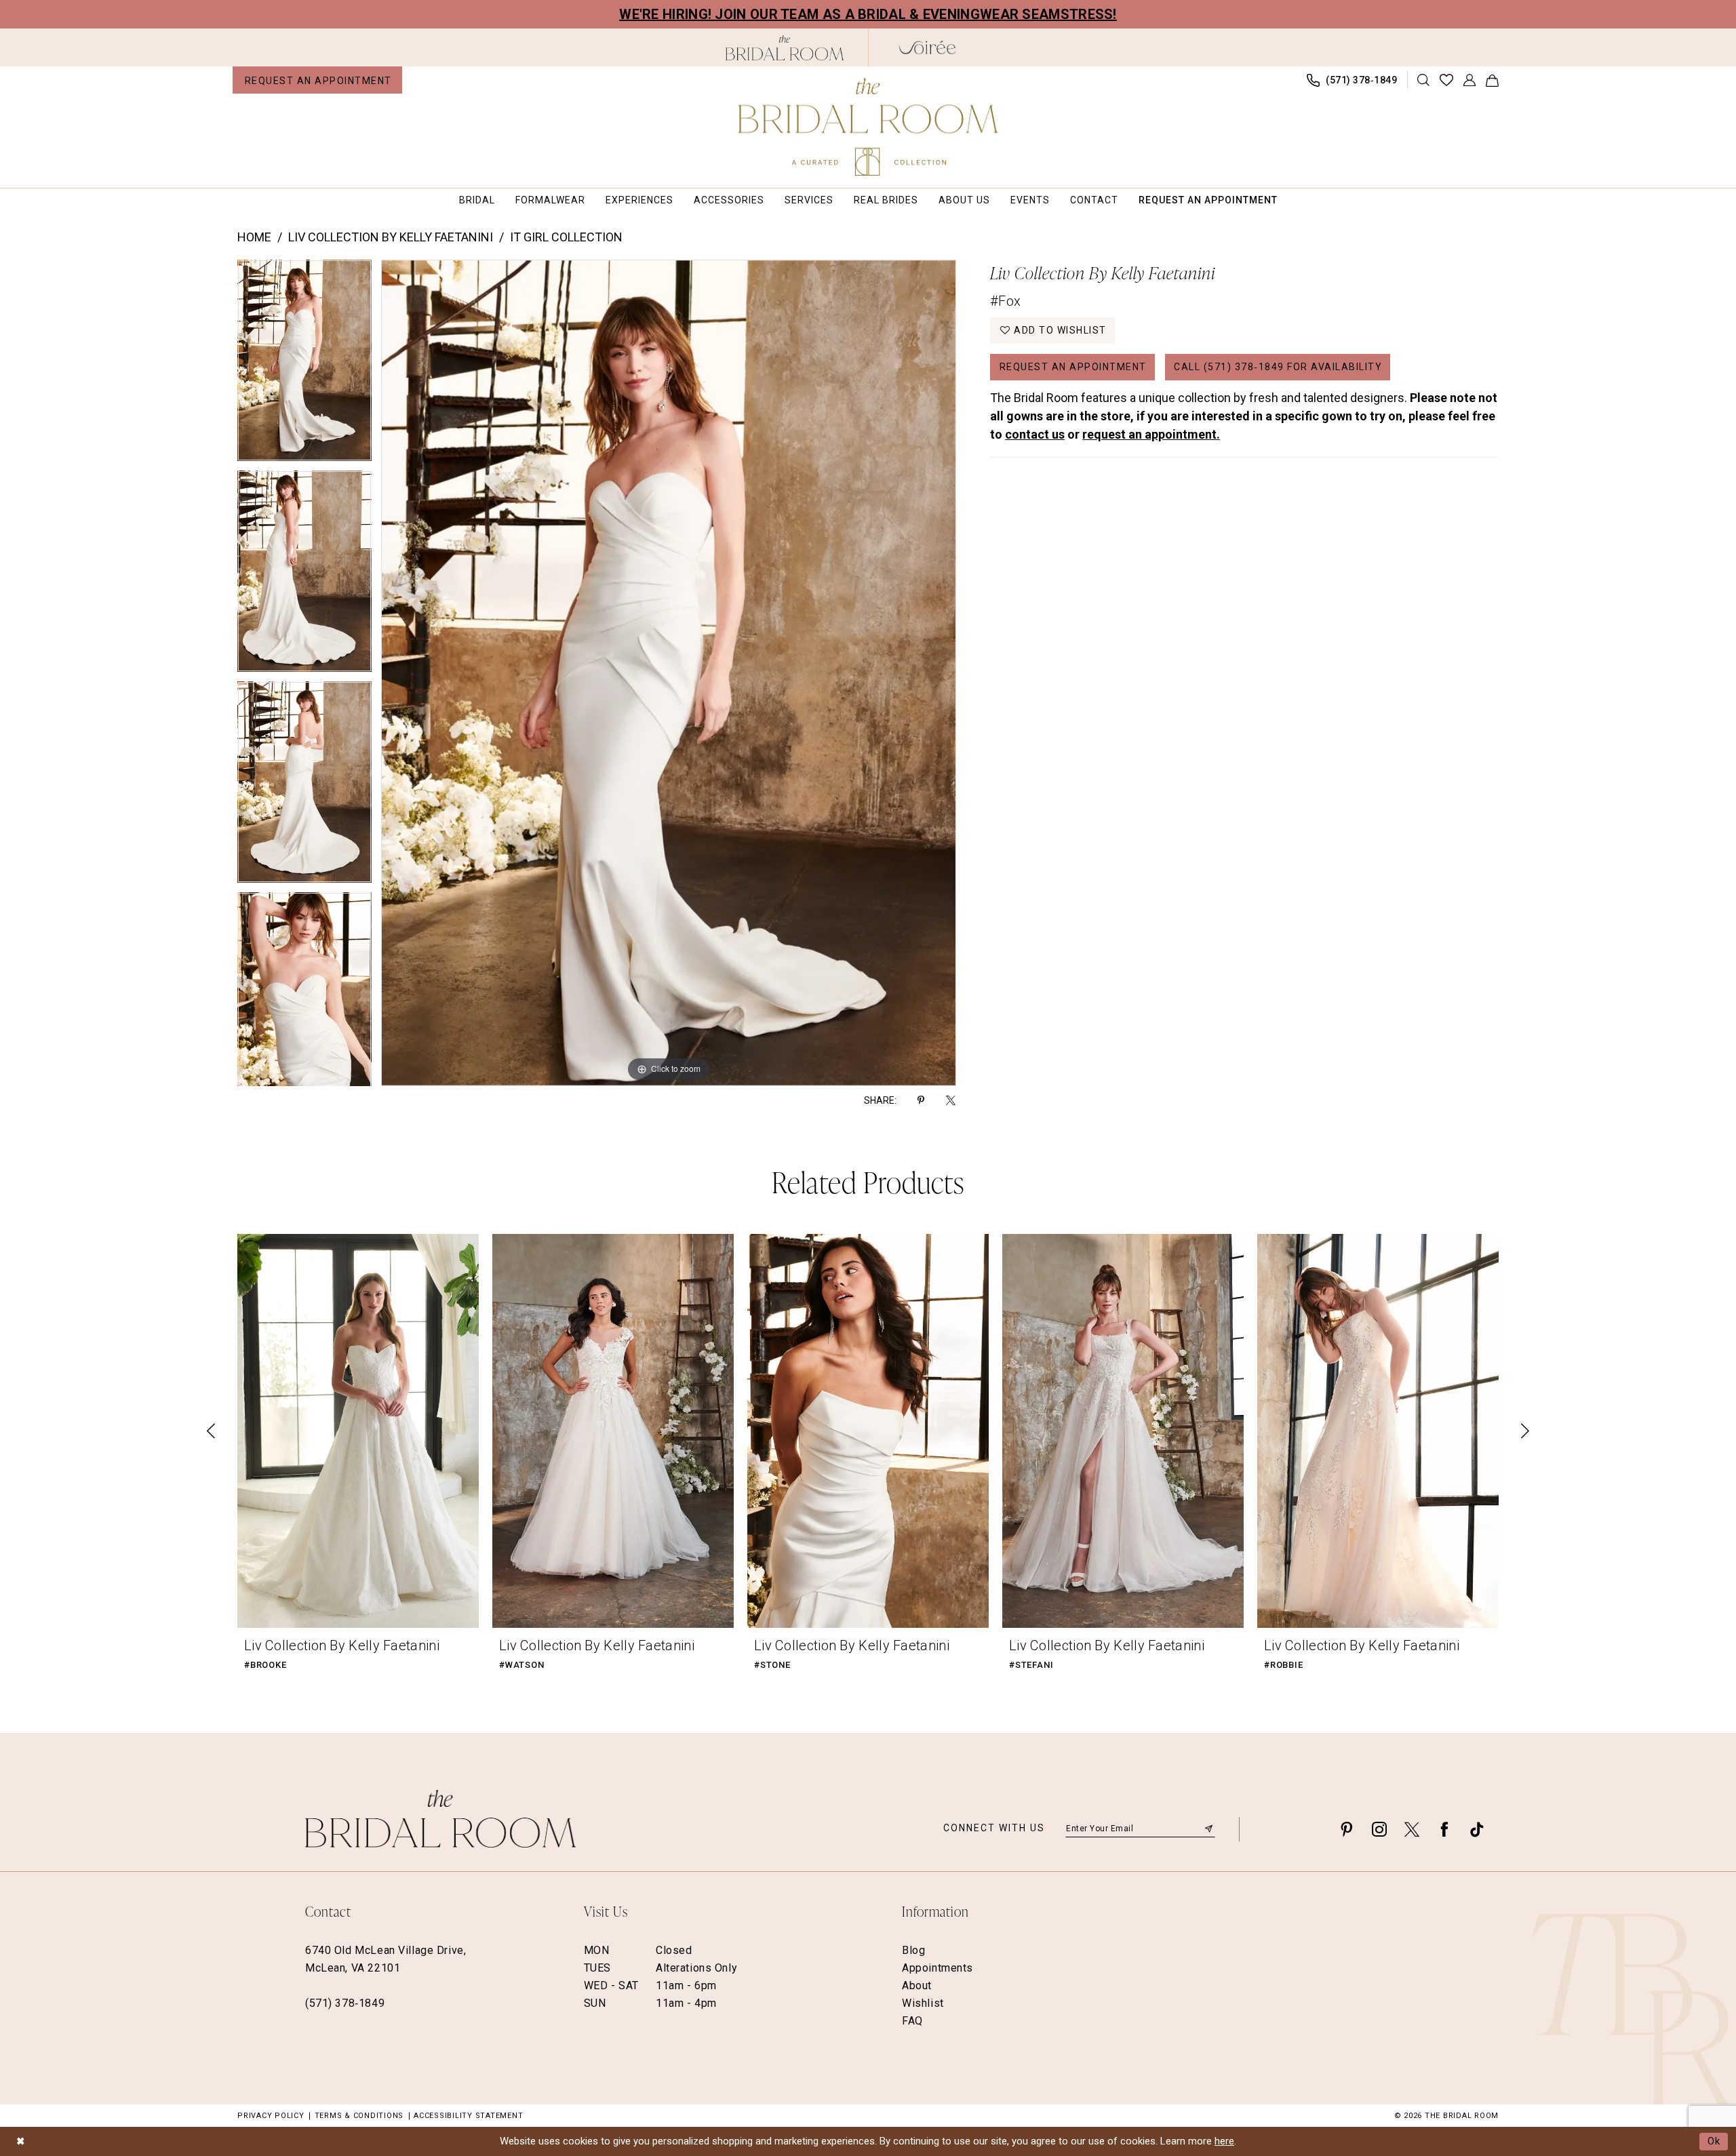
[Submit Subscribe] (1209, 1829)
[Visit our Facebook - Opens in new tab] (1444, 1829)
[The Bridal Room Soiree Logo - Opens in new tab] (927, 47)
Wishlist (923, 2003)
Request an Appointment (1073, 367)
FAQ (912, 2021)
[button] (1470, 80)
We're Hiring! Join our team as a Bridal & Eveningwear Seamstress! (868, 14)
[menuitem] (317, 80)
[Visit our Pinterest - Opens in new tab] (1347, 1829)
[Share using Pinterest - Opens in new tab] (921, 1100)
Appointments (938, 1968)
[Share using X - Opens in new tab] (951, 1100)
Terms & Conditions (359, 2116)
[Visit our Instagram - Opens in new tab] (1379, 1829)
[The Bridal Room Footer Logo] (440, 1819)
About (917, 1985)
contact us (1035, 434)
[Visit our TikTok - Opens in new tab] (1477, 1829)
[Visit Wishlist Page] (1447, 80)
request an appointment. (1151, 434)
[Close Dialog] (20, 2141)
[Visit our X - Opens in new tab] (1412, 1829)
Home (254, 237)
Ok (1714, 2141)
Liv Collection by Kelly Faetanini (391, 237)
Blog (913, 1950)
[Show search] (1424, 80)
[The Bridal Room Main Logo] (868, 127)
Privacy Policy (271, 2116)
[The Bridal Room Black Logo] (785, 48)
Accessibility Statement (468, 2116)
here (1224, 2141)
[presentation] (358, 1431)
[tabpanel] (304, 365)
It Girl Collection (566, 237)
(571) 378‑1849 (345, 2003)
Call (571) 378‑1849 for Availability (1278, 367)
